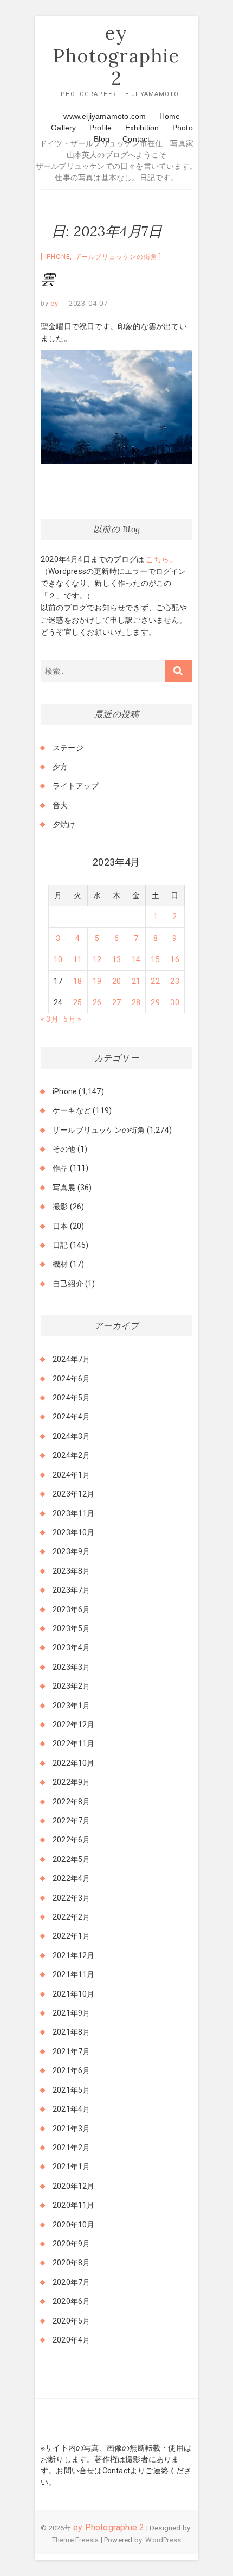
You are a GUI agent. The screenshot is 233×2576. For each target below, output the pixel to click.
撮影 (60, 1207)
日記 (60, 1245)
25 (77, 1002)
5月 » (72, 1019)
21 (136, 981)
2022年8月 (71, 1802)
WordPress (163, 2540)
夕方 (60, 767)
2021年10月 (74, 1994)
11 (77, 959)
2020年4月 (71, 2340)
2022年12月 (74, 1725)
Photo (183, 128)
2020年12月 (74, 2186)
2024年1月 (71, 1475)
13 (116, 959)
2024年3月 (71, 1436)
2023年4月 (71, 1647)
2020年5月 (71, 2321)
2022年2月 (71, 1917)
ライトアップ (76, 786)
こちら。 (160, 559)
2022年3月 (71, 1898)
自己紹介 (68, 1284)
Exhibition (142, 128)
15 (155, 959)
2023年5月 (71, 1628)
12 (97, 959)
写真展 (64, 1188)
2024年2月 (71, 1455)
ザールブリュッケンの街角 (116, 257)
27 (116, 1002)
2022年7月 (71, 1821)
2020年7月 (71, 2282)
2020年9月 (71, 2244)
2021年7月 (71, 2051)
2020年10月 (74, 2225)
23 (174, 981)
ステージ (68, 748)
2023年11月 (74, 1513)
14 (136, 959)
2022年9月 (71, 1782)
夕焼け (64, 824)
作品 (60, 1168)
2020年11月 (74, 2205)
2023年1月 (71, 1706)
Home (170, 116)
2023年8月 (71, 1571)
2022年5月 (71, 1859)
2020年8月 (71, 2263)
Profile (101, 128)
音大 (60, 805)
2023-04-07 (88, 303)
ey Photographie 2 (116, 56)
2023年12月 (74, 1494)
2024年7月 (71, 1359)
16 (174, 959)
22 (155, 981)
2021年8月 (71, 2032)
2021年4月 (71, 2109)
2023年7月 (71, 1590)
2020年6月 (71, 2301)
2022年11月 (74, 1744)
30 (174, 1002)
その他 (64, 1149)
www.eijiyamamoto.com (105, 116)
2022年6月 (71, 1840)
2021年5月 (71, 2090)
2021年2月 (71, 2148)
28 (136, 1002)
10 (58, 959)
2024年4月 (71, 1417)
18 (77, 981)
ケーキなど (72, 1110)
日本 (60, 1226)
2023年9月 (71, 1551)
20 (116, 981)
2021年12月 (74, 1955)
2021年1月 (71, 2167)
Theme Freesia (76, 2540)
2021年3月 (71, 2129)
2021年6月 (71, 2070)
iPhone (58, 257)
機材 (60, 1264)
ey (54, 303)
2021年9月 (71, 2013)
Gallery (63, 128)
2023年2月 (71, 1686)
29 (155, 1002)
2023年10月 (74, 1532)
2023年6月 (71, 1609)
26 (97, 1002)
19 (97, 981)
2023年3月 (71, 1667)
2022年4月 (71, 1878)
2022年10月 (74, 1763)
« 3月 (50, 1019)
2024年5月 (71, 1398)
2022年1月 (71, 1936)
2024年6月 (71, 1379)
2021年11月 (74, 1974)
